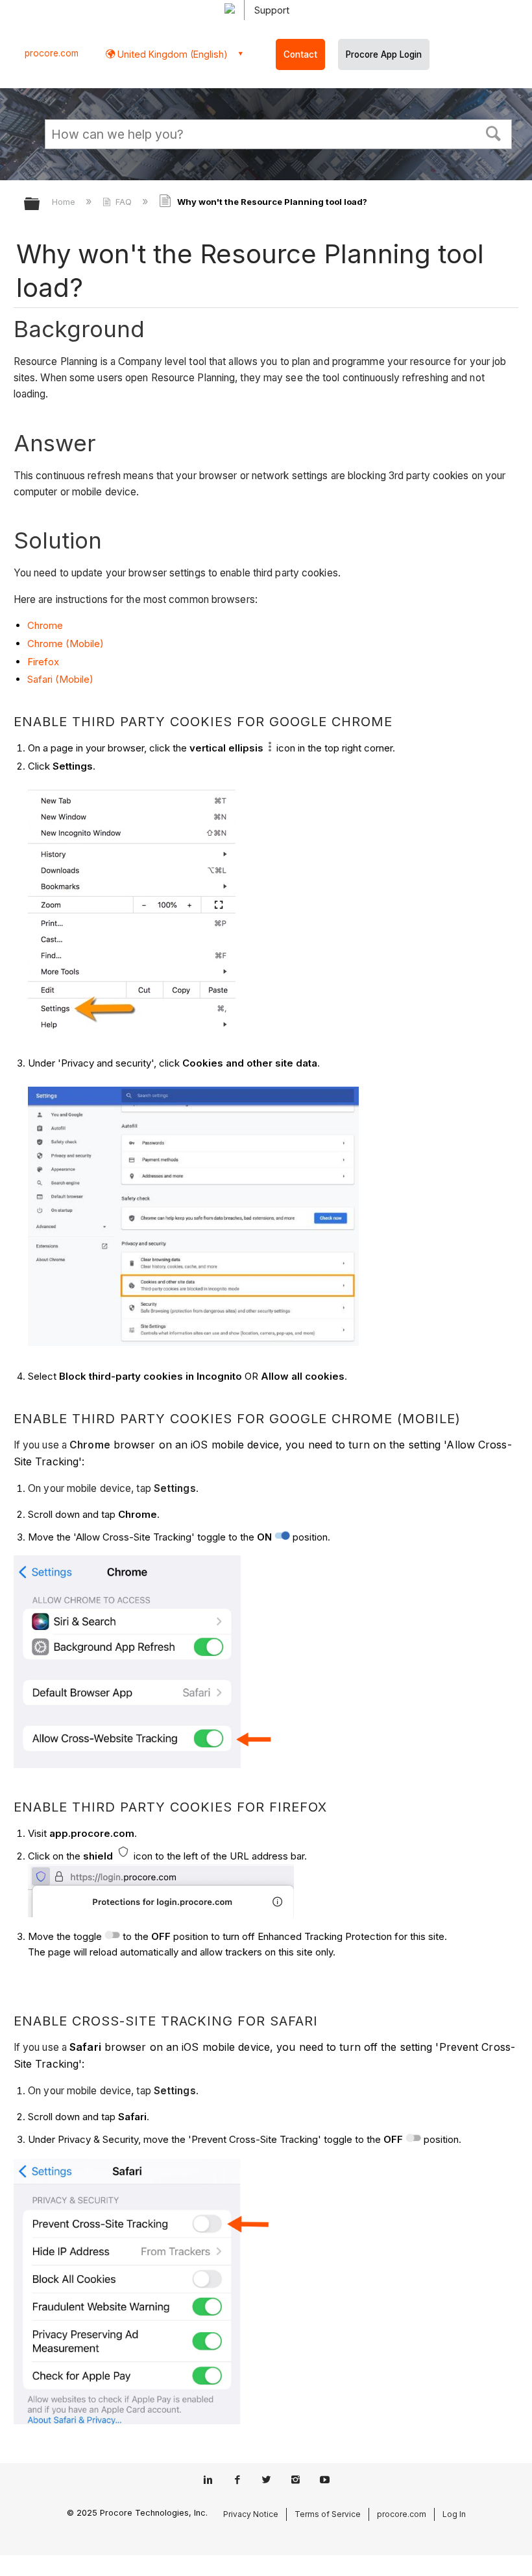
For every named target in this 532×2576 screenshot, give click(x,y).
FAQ (124, 202)
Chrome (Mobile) (66, 644)
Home (65, 202)
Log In (454, 2514)
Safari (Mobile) (60, 679)
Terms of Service (328, 2514)
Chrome (45, 625)
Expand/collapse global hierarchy (40, 205)
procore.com (52, 53)
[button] (494, 132)
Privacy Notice (251, 2514)
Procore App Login (384, 54)
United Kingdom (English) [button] (171, 54)
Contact (300, 54)
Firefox (43, 662)
